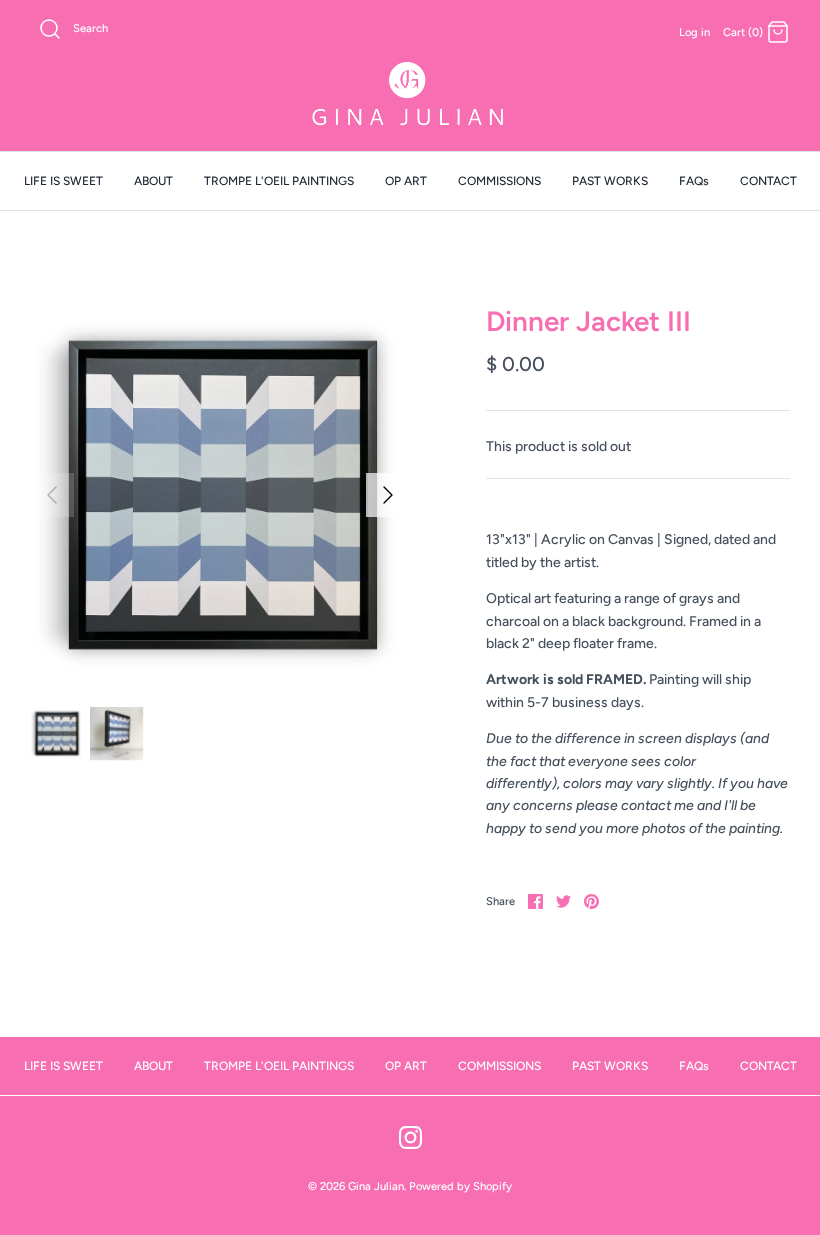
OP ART (406, 181)
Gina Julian (376, 1186)
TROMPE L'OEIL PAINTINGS (279, 181)
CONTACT (768, 181)
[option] (220, 495)
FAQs (694, 181)
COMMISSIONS (499, 181)
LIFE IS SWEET (63, 181)
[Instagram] (410, 1137)
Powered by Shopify (460, 1186)
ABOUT (153, 181)
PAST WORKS (610, 181)
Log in (694, 32)
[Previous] (52, 495)
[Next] (388, 495)
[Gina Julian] (410, 96)
